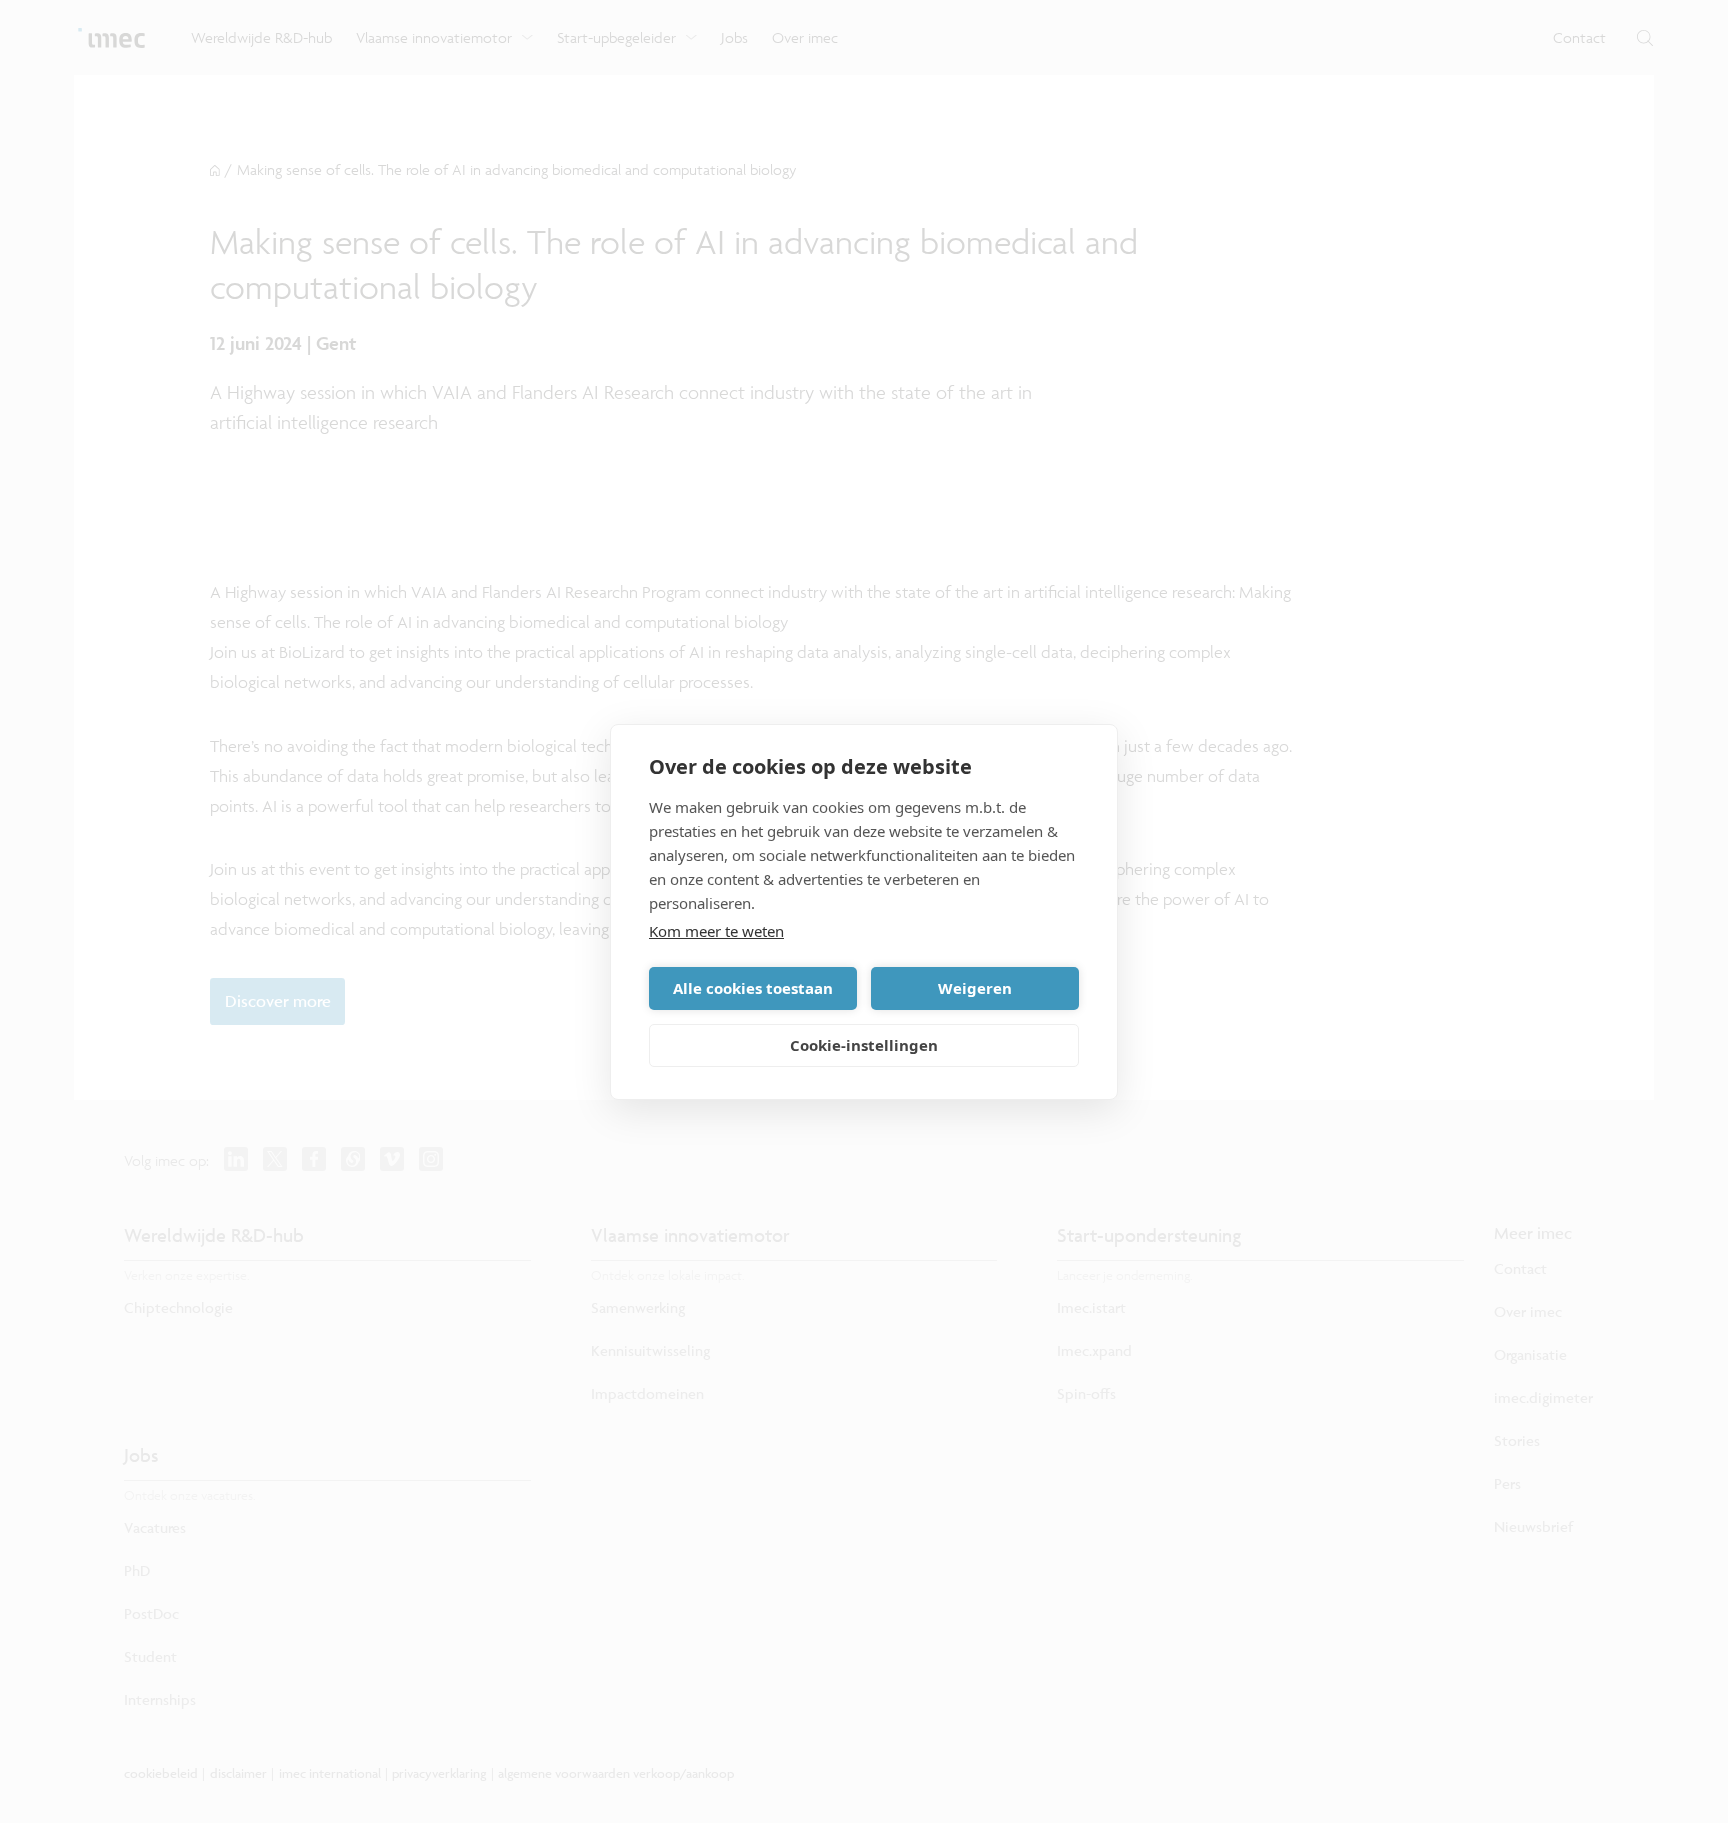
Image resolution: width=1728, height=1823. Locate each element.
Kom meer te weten (716, 931)
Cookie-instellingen (864, 1045)
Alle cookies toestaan (753, 988)
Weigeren (975, 988)
